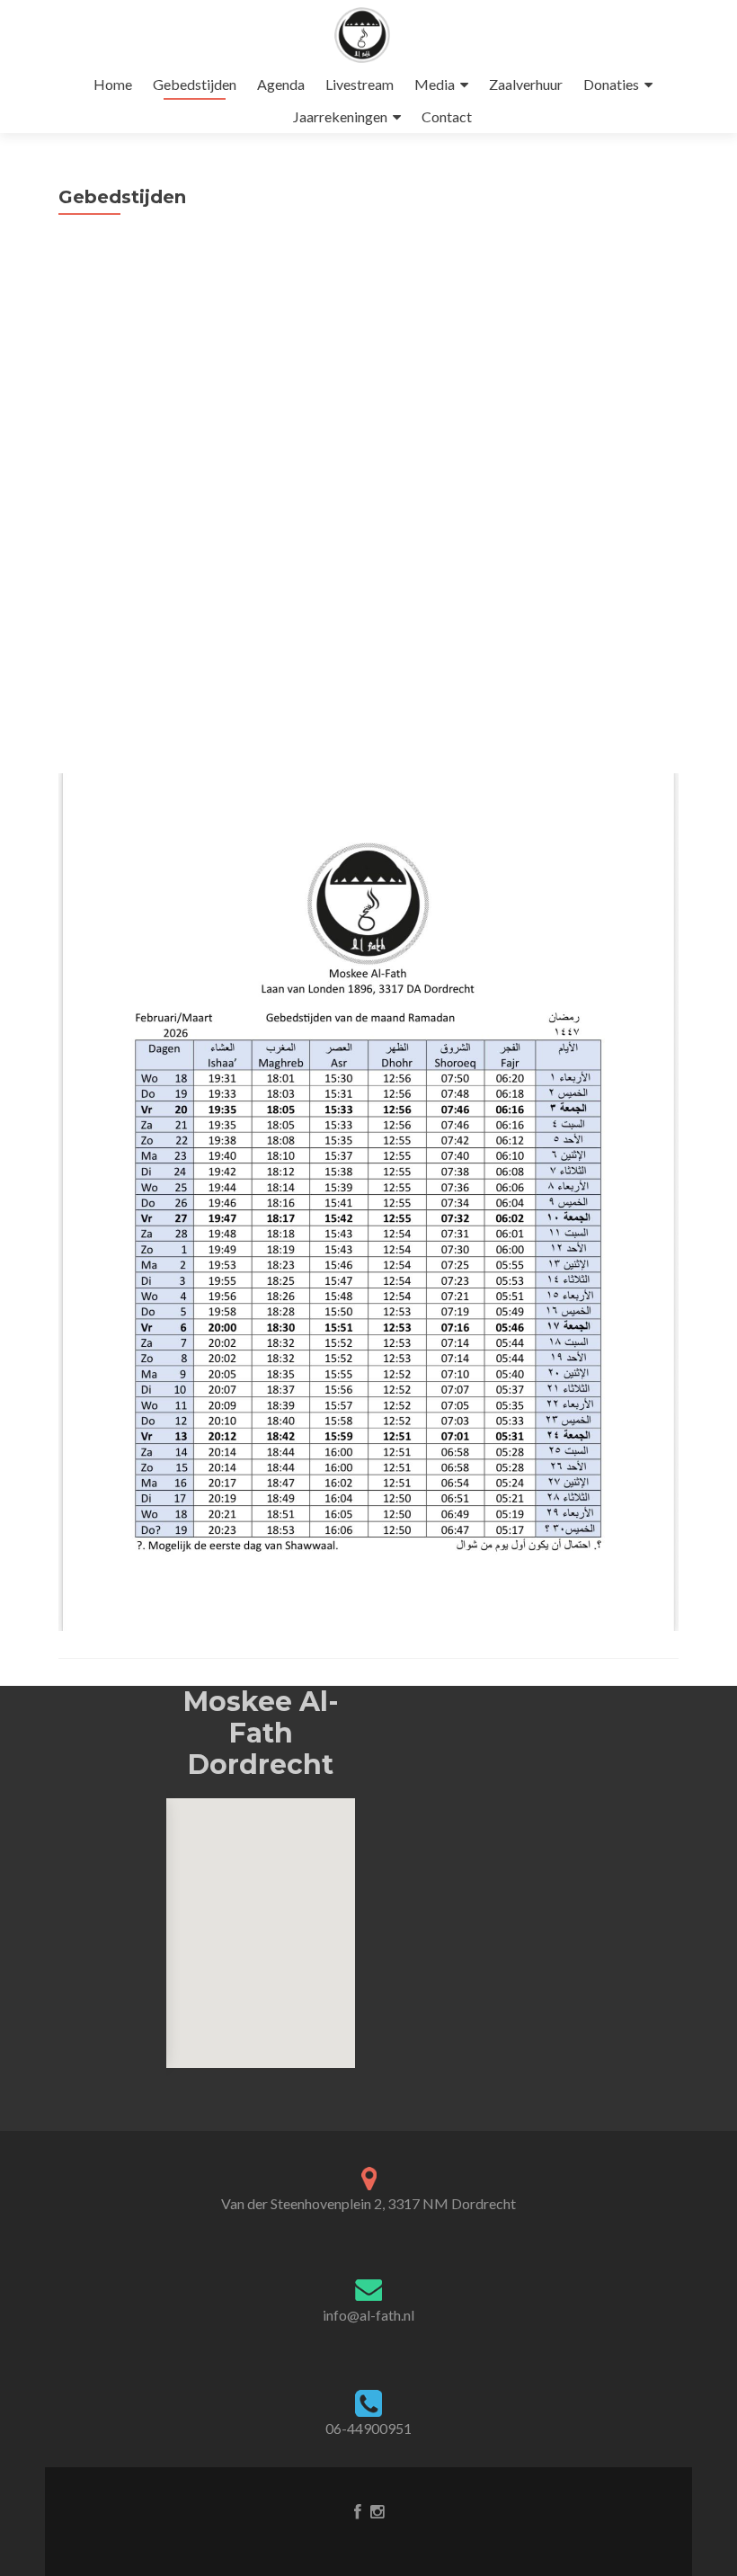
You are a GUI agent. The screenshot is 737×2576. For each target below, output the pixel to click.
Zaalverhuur (526, 84)
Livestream (360, 84)
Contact (447, 116)
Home (113, 84)
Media (435, 84)
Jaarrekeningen (340, 116)
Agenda (281, 84)
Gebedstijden (195, 84)
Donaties (611, 84)
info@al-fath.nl (368, 2315)
